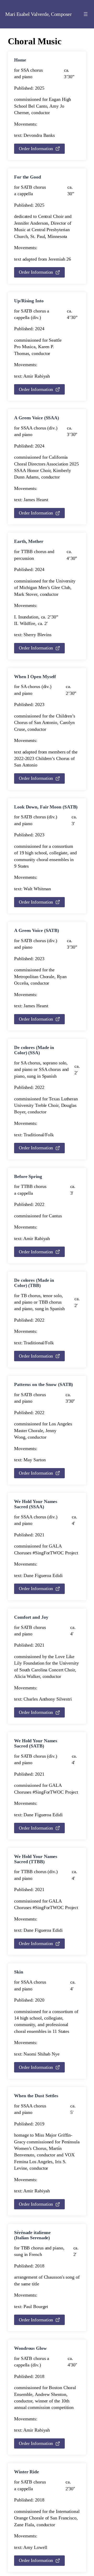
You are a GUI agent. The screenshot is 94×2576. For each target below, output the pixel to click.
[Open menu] (86, 14)
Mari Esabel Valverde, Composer (38, 14)
